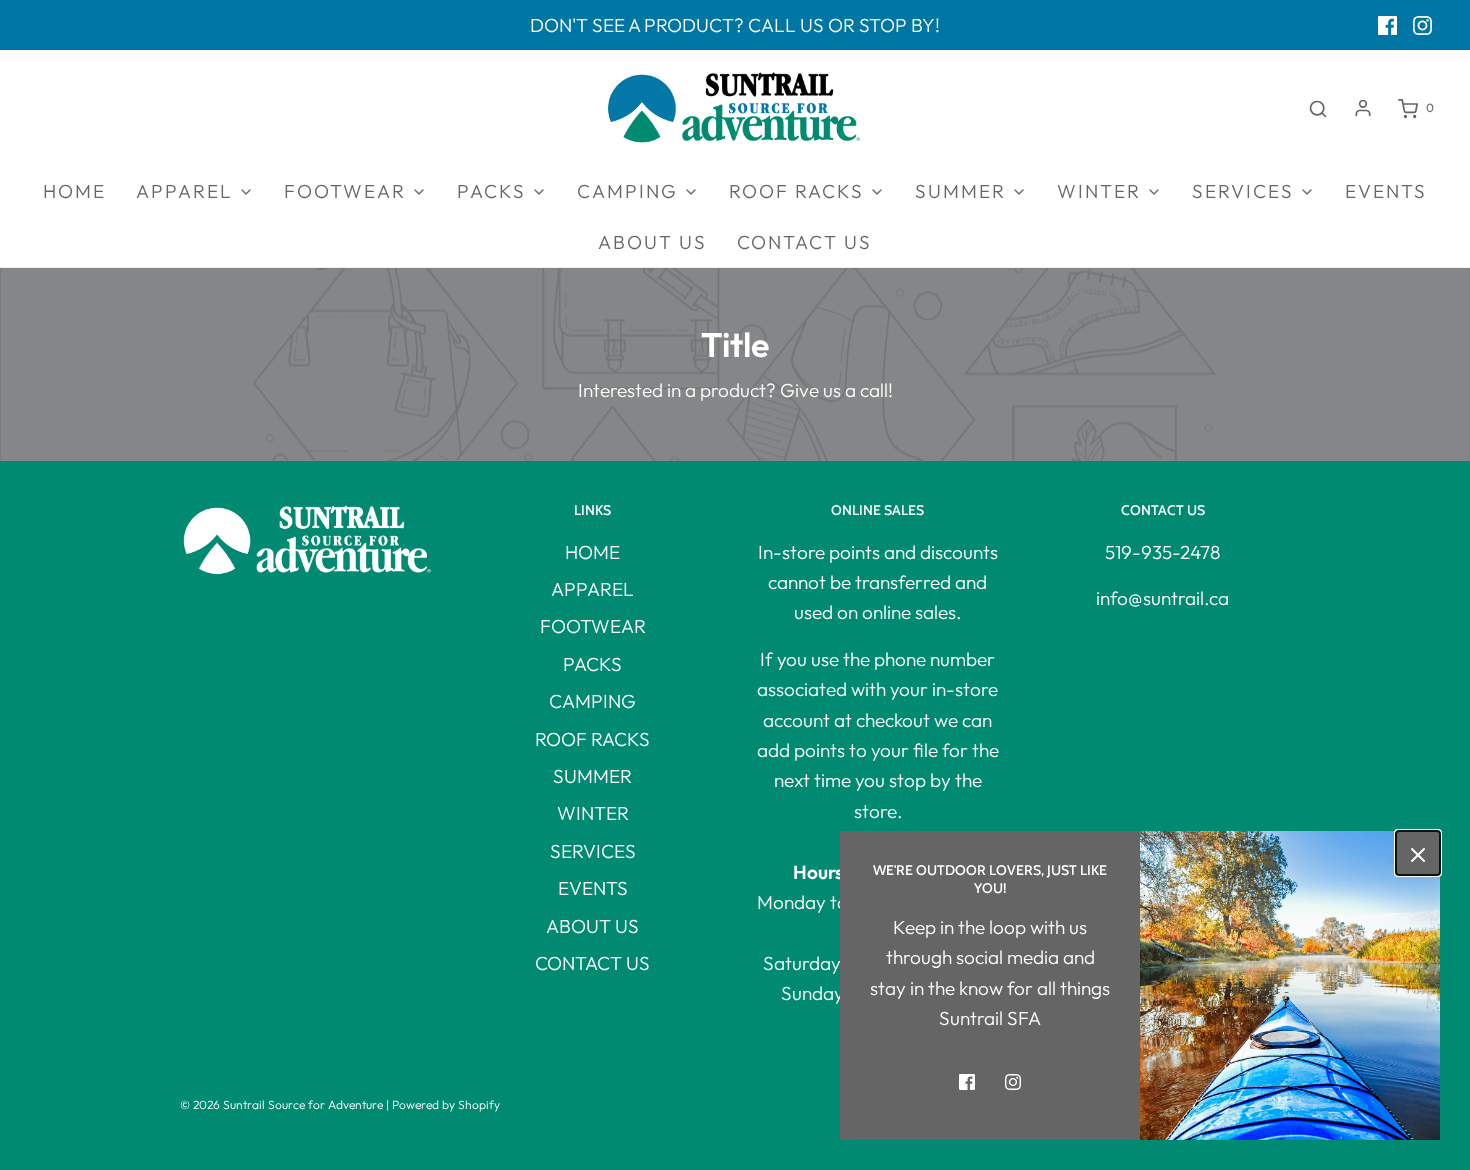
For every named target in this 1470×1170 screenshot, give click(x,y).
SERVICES (593, 851)
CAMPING (592, 701)
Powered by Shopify (446, 1104)
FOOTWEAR (593, 626)
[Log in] (1363, 108)
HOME (74, 191)
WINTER (593, 813)
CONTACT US (804, 242)
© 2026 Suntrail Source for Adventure (281, 1104)
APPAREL (592, 589)
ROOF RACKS (592, 739)
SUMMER (592, 776)
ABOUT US (652, 242)
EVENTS (1386, 191)
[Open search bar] (1318, 108)
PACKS (592, 664)
